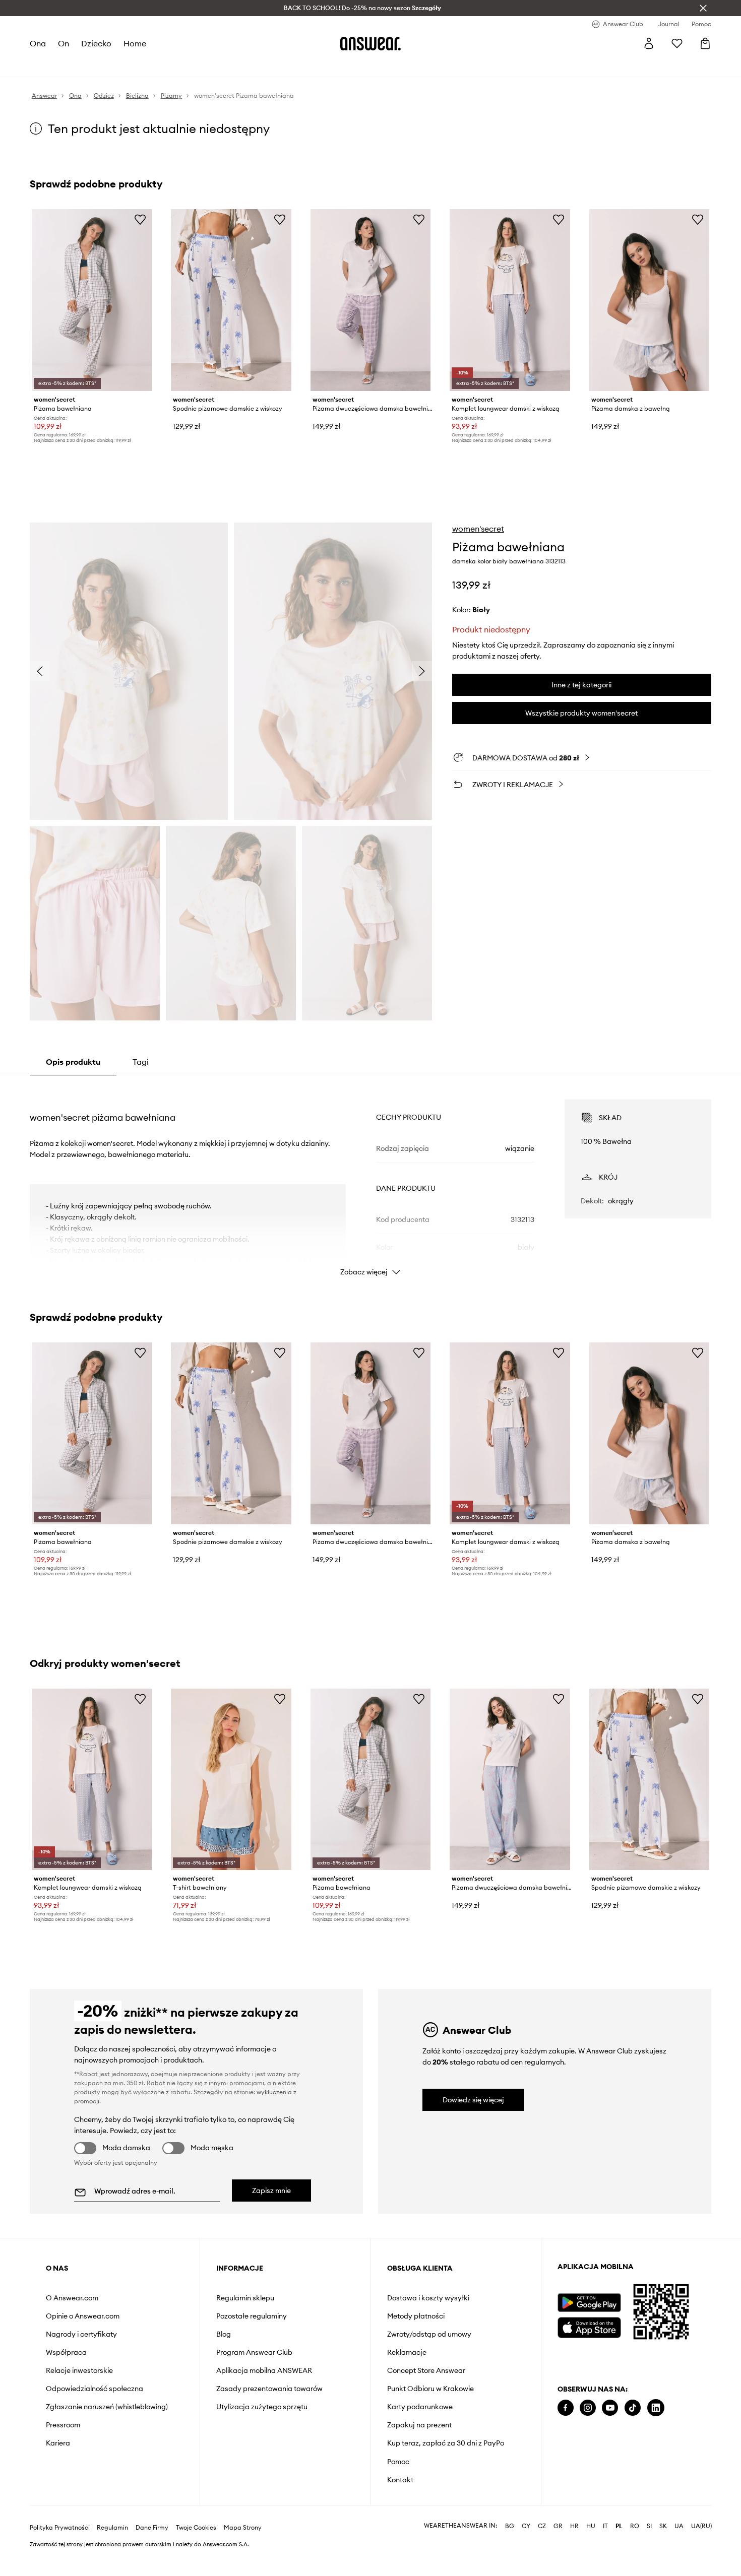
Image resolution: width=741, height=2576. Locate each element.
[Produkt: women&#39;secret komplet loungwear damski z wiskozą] (510, 300)
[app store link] (589, 2326)
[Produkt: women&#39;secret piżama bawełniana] (92, 300)
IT (605, 2526)
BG (510, 2526)
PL (619, 2526)
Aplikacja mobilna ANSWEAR (264, 2370)
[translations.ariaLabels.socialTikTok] (633, 2408)
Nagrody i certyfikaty (81, 2334)
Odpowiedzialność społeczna (95, 2389)
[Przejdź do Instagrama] (588, 2408)
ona (38, 43)
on (64, 43)
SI (649, 2526)
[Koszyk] (705, 43)
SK (663, 2526)
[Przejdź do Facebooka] (566, 2408)
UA (679, 2526)
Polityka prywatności (60, 2528)
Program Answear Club (254, 2352)
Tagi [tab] (141, 1062)
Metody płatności (416, 2316)
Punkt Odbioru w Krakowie (430, 2389)
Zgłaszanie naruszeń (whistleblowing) (107, 2407)
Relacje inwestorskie (79, 2370)
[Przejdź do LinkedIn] (656, 2408)
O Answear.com (72, 2298)
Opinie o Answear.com (83, 2316)
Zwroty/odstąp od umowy (429, 2334)
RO (635, 2526)
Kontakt (400, 2480)
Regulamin (112, 2528)
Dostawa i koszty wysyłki (428, 2298)
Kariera (58, 2443)
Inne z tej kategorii (581, 685)
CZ (542, 2526)
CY (526, 2526)
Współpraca (66, 2352)
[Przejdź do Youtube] (610, 2408)
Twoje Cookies (196, 2528)
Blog (224, 2334)
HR (574, 2526)
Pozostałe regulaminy (252, 2316)
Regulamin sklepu (245, 2298)
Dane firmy (152, 2528)
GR (558, 2526)
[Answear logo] (371, 43)
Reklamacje (407, 2352)
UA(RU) (701, 2526)
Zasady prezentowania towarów (269, 2389)
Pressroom (63, 2425)
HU (591, 2526)
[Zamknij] (703, 8)
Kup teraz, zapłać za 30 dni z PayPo (446, 2443)
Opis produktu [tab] (73, 1062)
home (135, 43)
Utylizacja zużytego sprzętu (262, 2407)
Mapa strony (243, 2528)
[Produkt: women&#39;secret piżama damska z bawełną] (649, 300)
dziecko (96, 43)
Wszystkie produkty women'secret (581, 713)
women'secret (478, 529)
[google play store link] (589, 2303)
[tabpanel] (371, 1179)
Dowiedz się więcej (473, 2100)
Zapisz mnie (271, 2191)
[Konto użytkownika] (649, 43)
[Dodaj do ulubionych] (140, 219)
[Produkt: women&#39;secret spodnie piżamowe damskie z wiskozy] (231, 300)
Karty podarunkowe (420, 2407)
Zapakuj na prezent (419, 2425)
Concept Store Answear (426, 2370)
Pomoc (398, 2462)
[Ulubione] (677, 43)
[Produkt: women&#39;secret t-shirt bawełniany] (231, 1780)
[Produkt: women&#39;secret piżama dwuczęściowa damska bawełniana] (371, 300)
